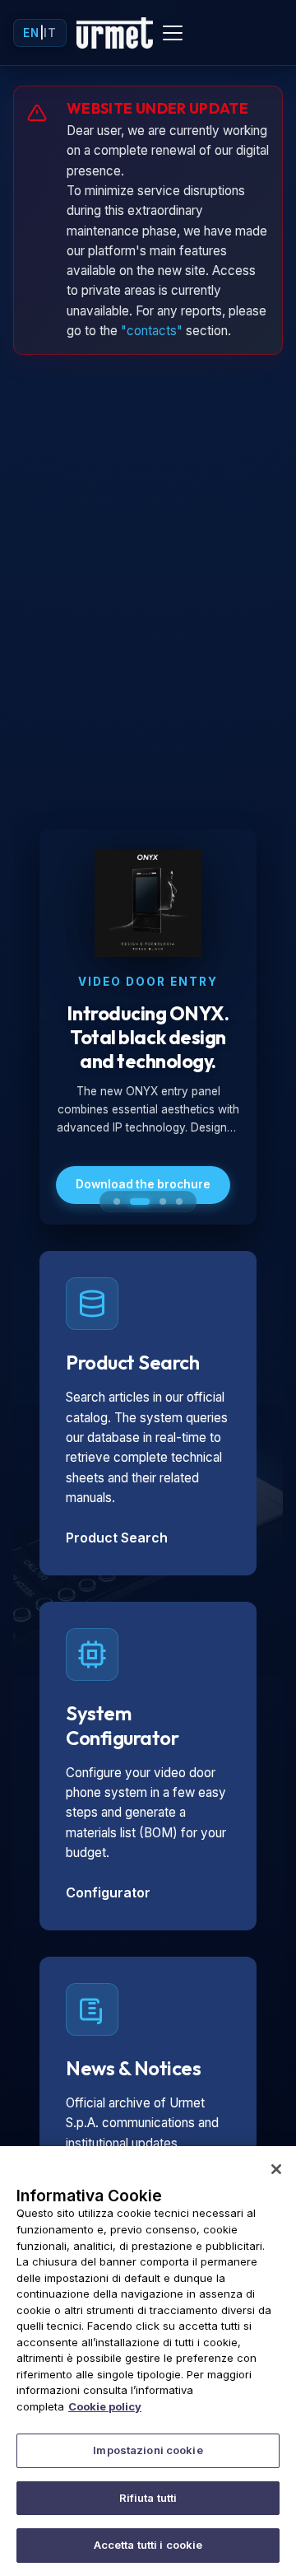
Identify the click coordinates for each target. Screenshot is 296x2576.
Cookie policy (105, 2406)
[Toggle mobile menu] (173, 33)
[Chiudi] (276, 2169)
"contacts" (152, 331)
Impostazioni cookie (148, 2450)
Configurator (108, 1892)
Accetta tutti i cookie (148, 2545)
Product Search (117, 1538)
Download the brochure (143, 1184)
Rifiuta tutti (148, 2498)
